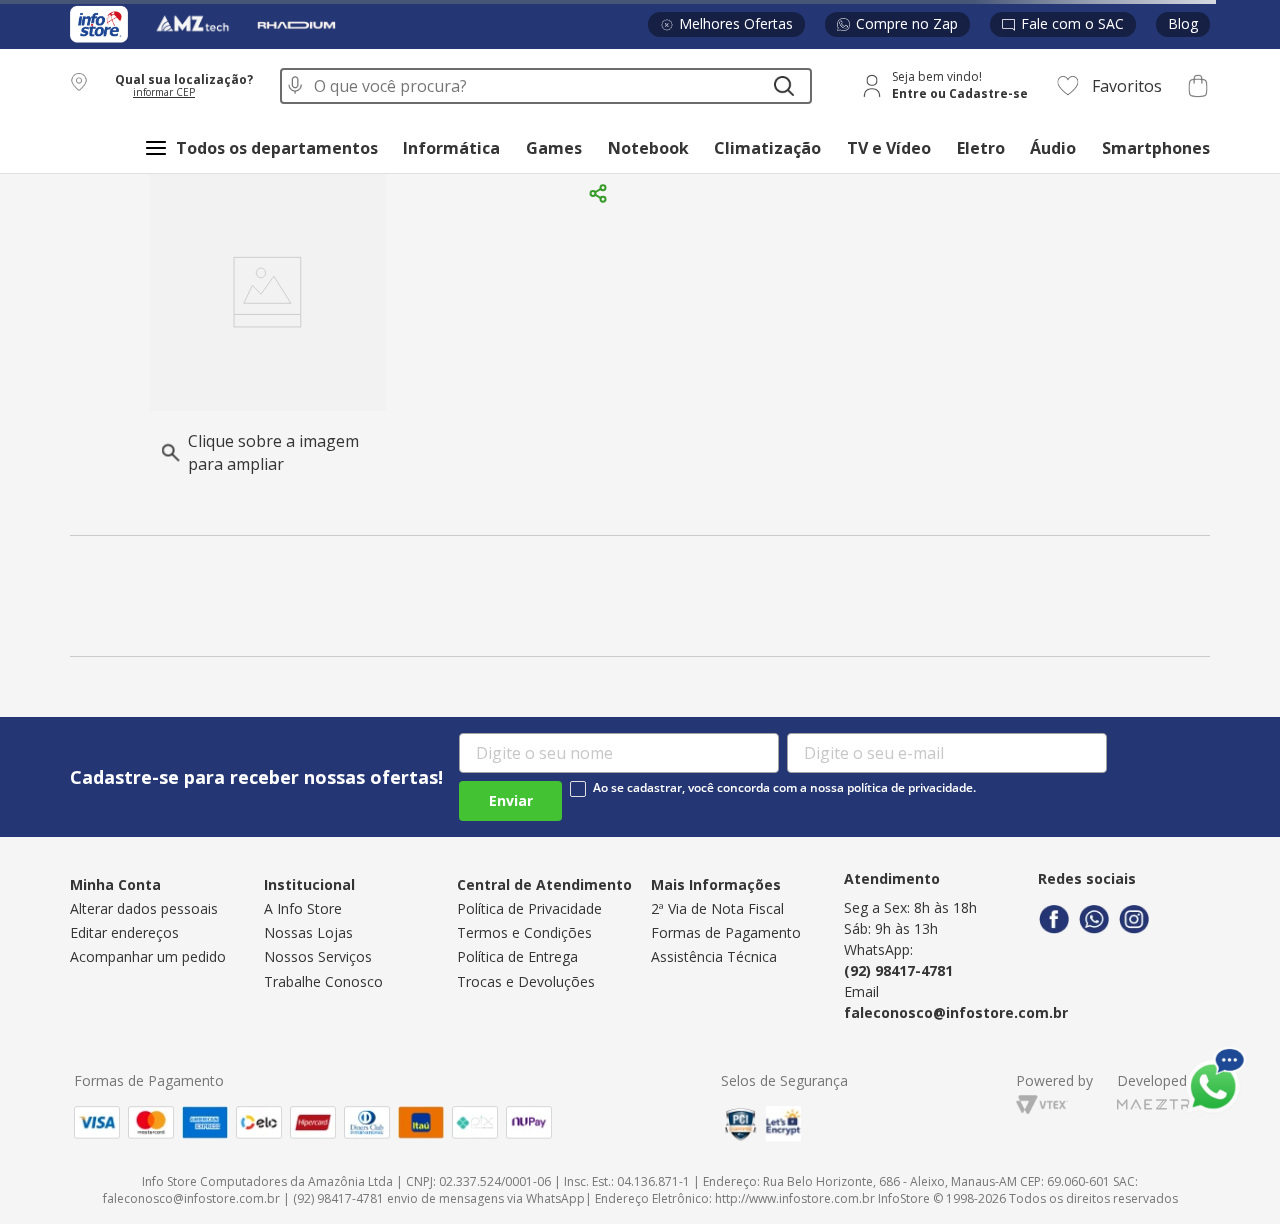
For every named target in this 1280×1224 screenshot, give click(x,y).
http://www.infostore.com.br (795, 1198)
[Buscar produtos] (784, 86)
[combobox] (546, 86)
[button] (163, 85)
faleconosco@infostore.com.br (956, 1012)
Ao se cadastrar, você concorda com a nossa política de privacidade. (784, 788)
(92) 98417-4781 (898, 970)
